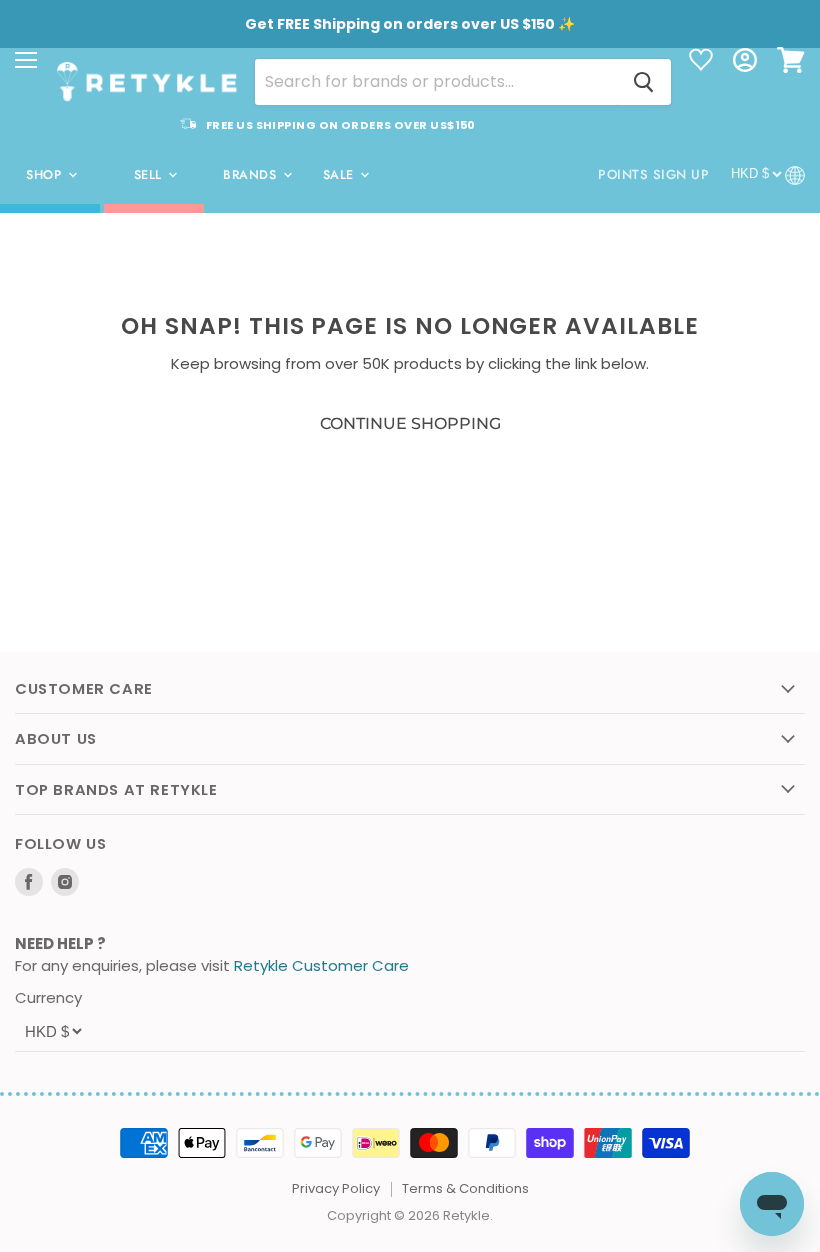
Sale (341, 175)
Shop (46, 175)
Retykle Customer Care (321, 965)
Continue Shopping (410, 423)
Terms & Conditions (465, 1188)
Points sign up (653, 174)
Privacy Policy (336, 1188)
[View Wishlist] (701, 61)
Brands (252, 175)
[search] (436, 82)
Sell (150, 175)
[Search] (644, 82)
